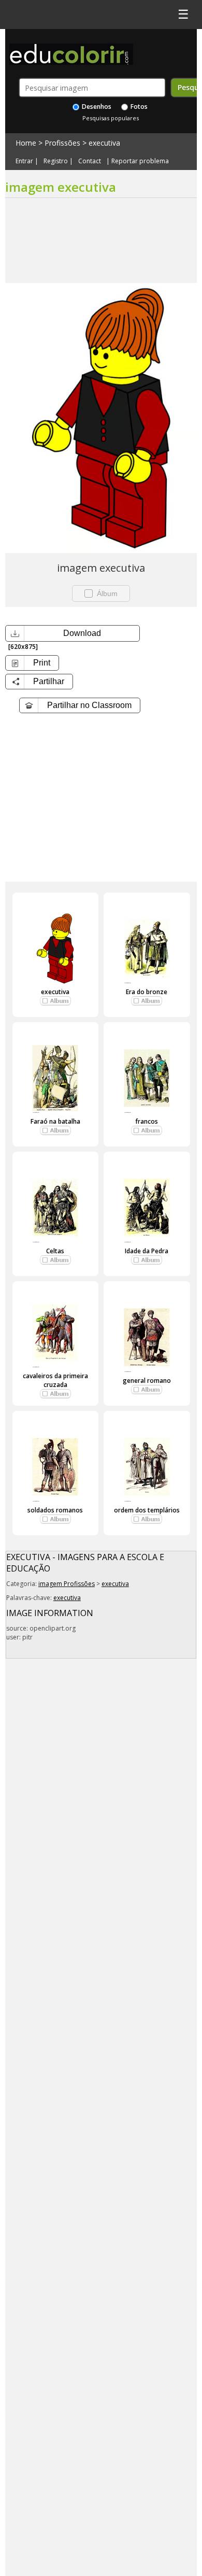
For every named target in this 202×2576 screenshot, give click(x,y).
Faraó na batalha (55, 1121)
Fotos (138, 107)
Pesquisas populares (111, 118)
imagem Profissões (67, 1584)
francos (147, 1121)
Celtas (55, 1251)
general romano (147, 1381)
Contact (90, 161)
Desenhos (96, 107)
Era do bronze (147, 992)
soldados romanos (55, 1510)
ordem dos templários (147, 1510)
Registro (56, 161)
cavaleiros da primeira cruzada (55, 1380)
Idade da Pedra (147, 1251)
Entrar (24, 161)
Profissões (62, 143)
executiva (104, 143)
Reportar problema (140, 161)
